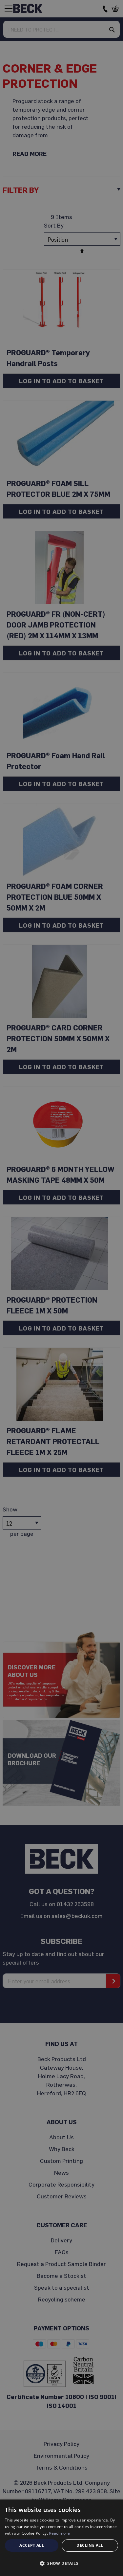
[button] (61, 2564)
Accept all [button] (32, 2545)
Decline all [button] (90, 2545)
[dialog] (61, 2538)
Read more (59, 2533)
